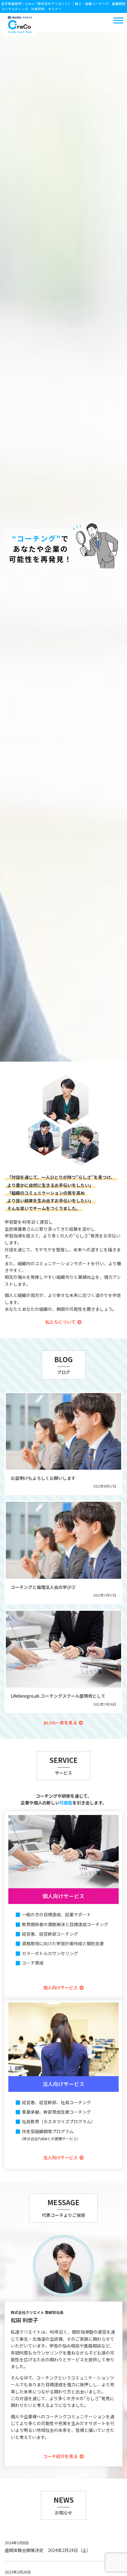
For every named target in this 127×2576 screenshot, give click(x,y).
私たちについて (60, 1322)
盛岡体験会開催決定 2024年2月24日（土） (48, 2550)
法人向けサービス (60, 2157)
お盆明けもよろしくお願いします (43, 1478)
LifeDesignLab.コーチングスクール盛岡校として (58, 1696)
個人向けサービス (60, 1987)
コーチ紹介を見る (60, 2456)
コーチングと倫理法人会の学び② (43, 1587)
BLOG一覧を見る (60, 1723)
